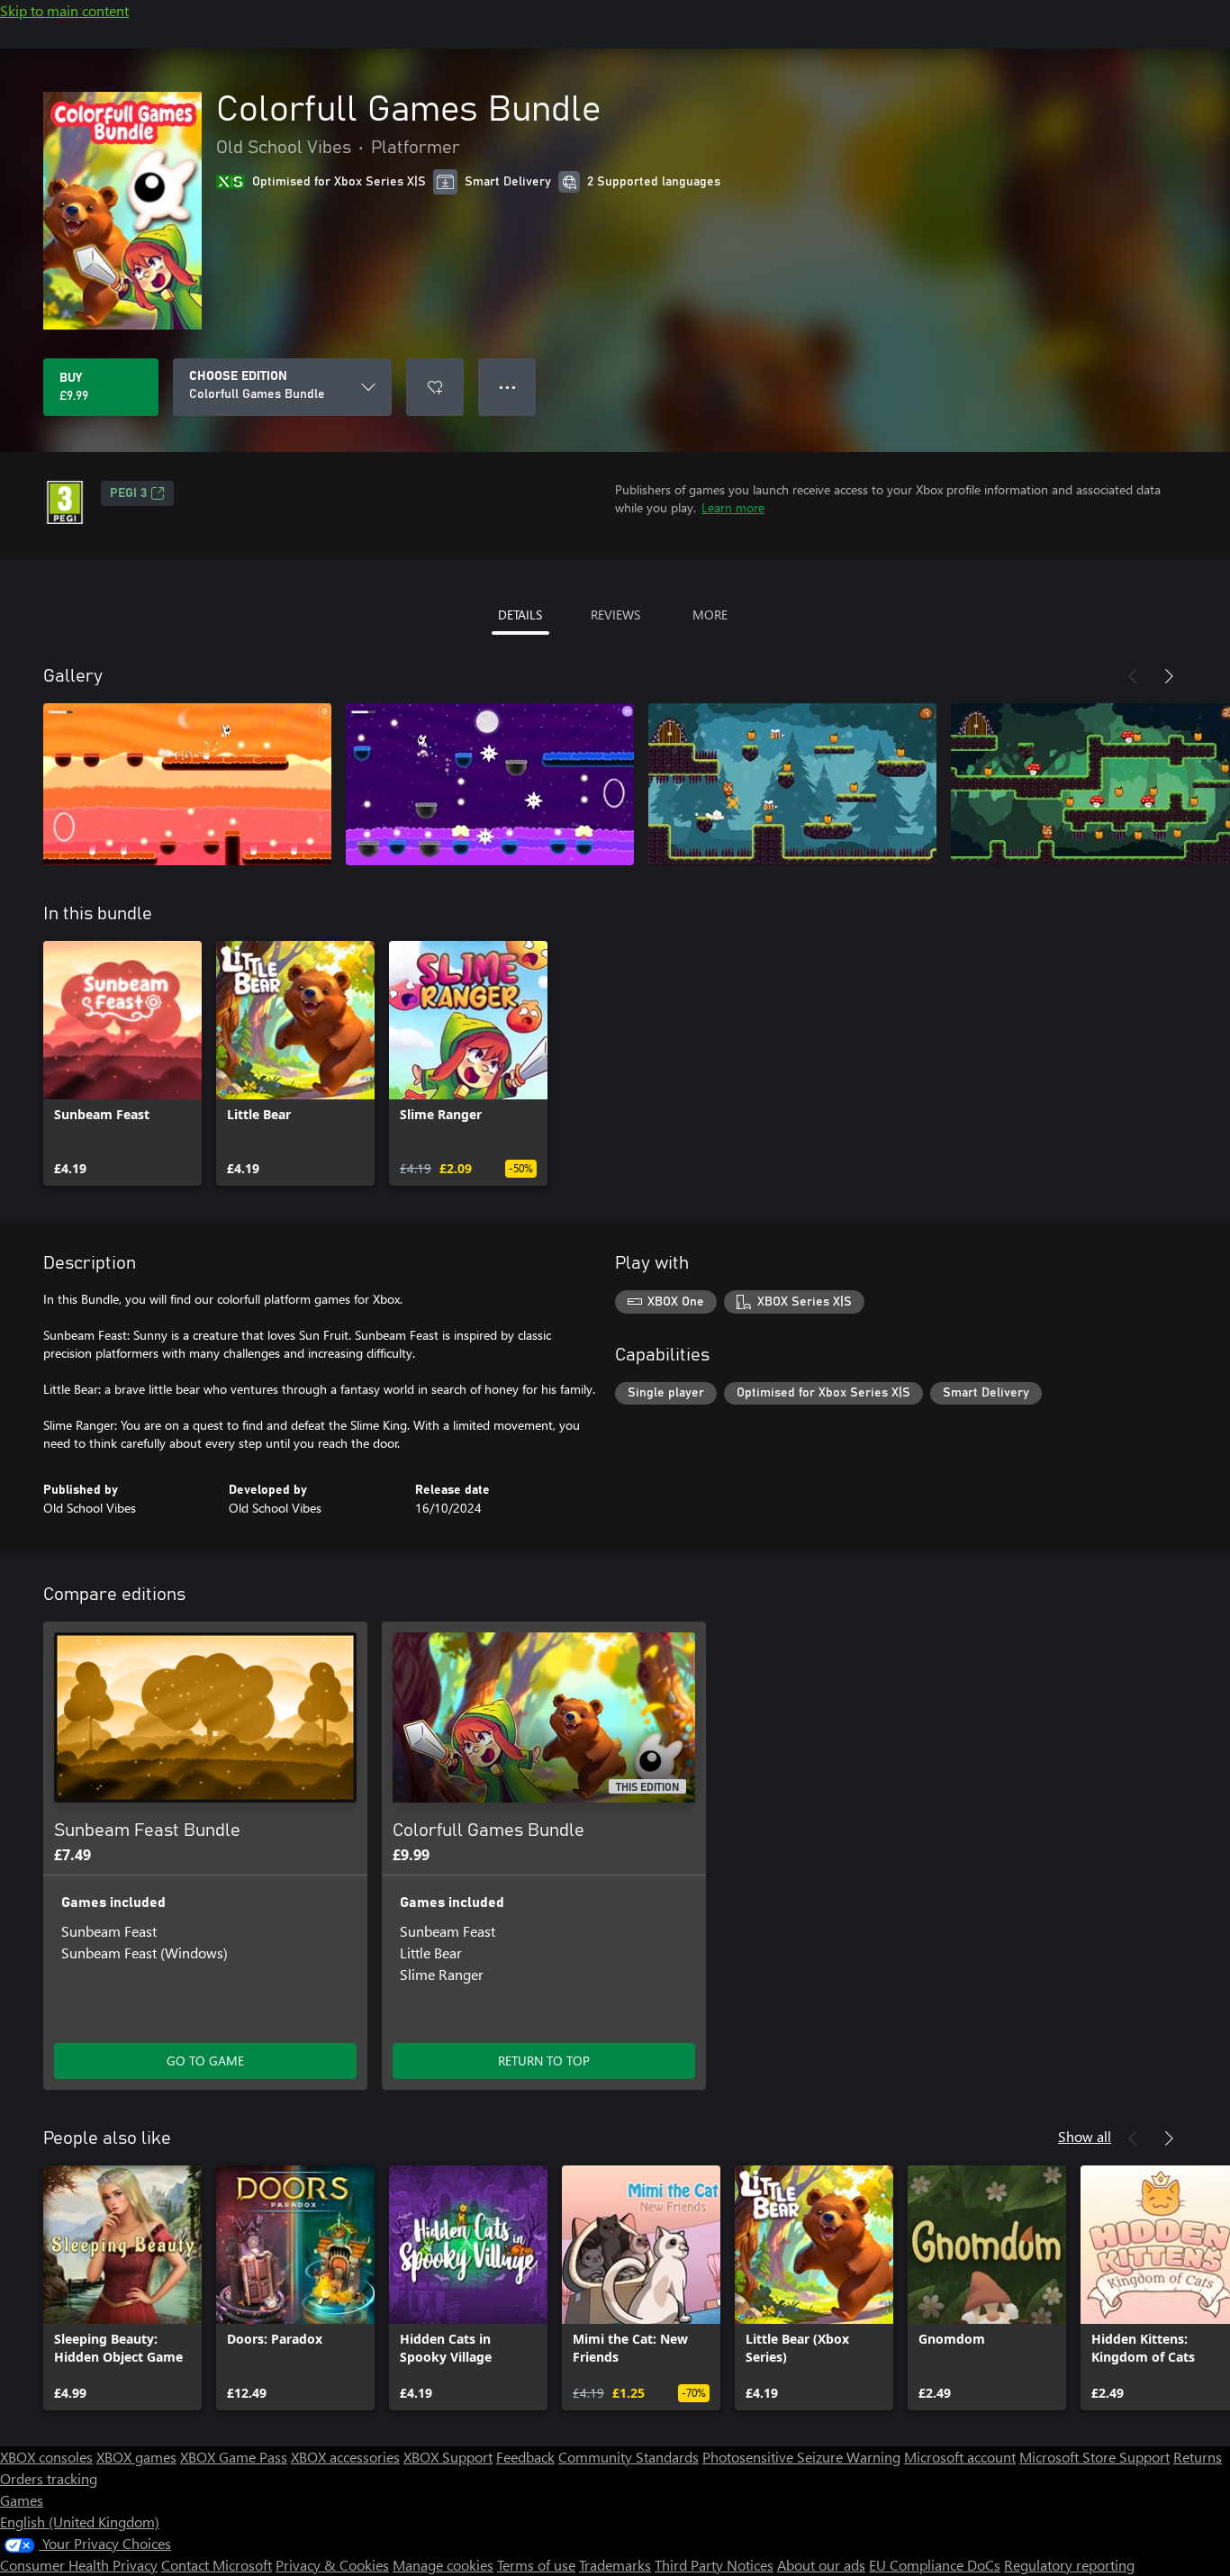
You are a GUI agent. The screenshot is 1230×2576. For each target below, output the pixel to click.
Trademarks (615, 2565)
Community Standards (629, 2457)
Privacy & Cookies (332, 2565)
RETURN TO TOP (544, 2061)
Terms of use (536, 2565)
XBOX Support (448, 2457)
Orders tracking (49, 2478)
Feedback (525, 2457)
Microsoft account (960, 2457)
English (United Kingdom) (80, 2522)
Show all (1085, 2136)
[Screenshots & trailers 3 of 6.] (792, 784)
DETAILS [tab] (520, 615)
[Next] (1169, 676)
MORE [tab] (710, 615)
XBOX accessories (345, 2457)
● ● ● (507, 387)
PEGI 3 (128, 493)
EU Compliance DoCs (935, 2565)
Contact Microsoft (217, 2565)
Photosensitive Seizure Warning (801, 2457)
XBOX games (136, 2457)
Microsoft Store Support (1094, 2457)
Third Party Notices (714, 2565)
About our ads (821, 2565)
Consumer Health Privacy (79, 2565)
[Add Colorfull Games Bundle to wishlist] (435, 387)
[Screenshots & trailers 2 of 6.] (490, 784)
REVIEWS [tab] (615, 615)
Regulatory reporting (1069, 2565)
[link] (122, 1063)
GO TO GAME (205, 2061)
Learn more (733, 507)
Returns (1198, 2457)
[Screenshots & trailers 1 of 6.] (187, 784)
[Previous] (1133, 676)
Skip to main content (64, 10)
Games (22, 2500)
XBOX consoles (46, 2457)
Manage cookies (443, 2565)
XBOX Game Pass (234, 2457)
